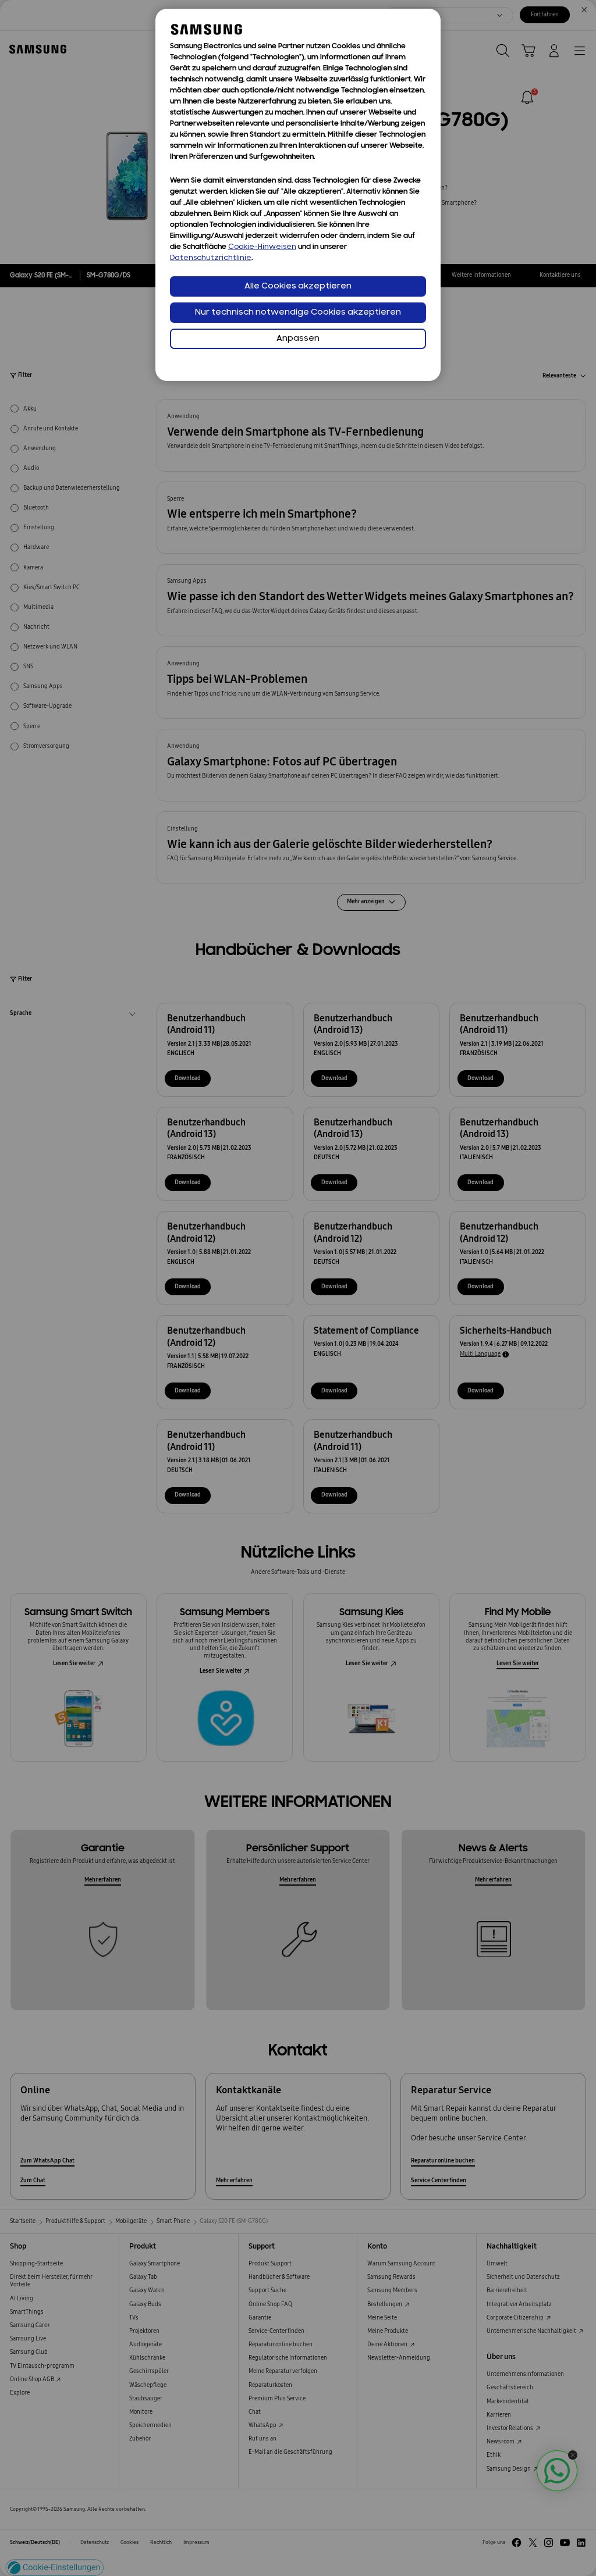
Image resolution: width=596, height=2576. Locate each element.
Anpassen (298, 339)
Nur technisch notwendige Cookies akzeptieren (298, 313)
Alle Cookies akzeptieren (298, 286)
